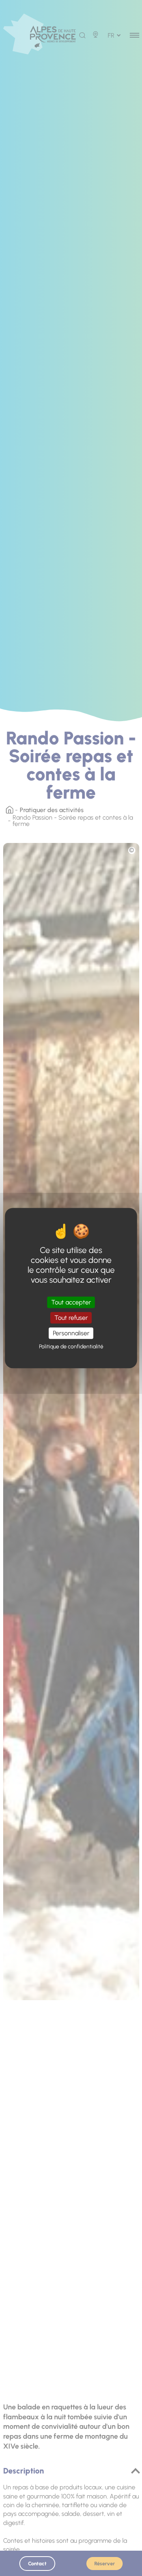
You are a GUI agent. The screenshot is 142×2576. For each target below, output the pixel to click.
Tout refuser (71, 1318)
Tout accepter (71, 1302)
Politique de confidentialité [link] (71, 1347)
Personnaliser (71, 1333)
